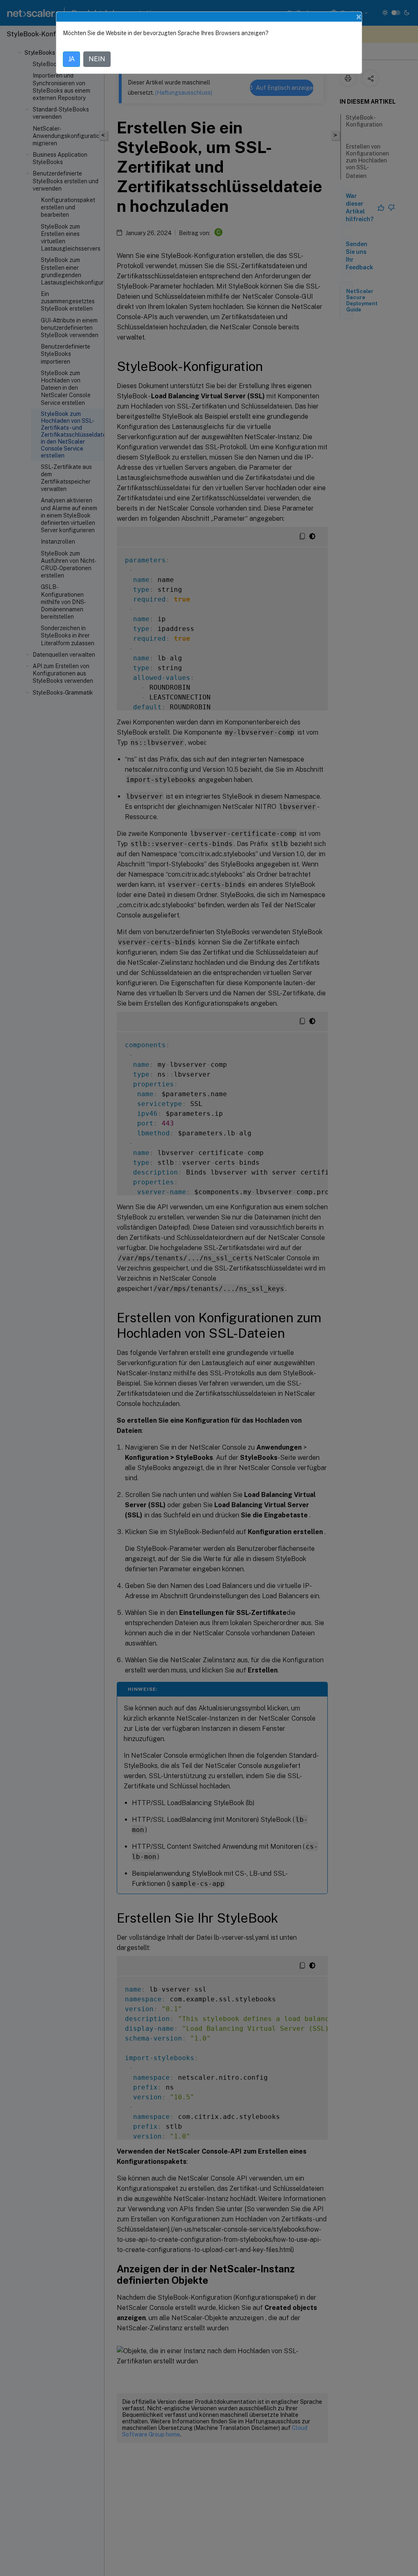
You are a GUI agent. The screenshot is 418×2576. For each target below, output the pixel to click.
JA (71, 59)
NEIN (97, 59)
